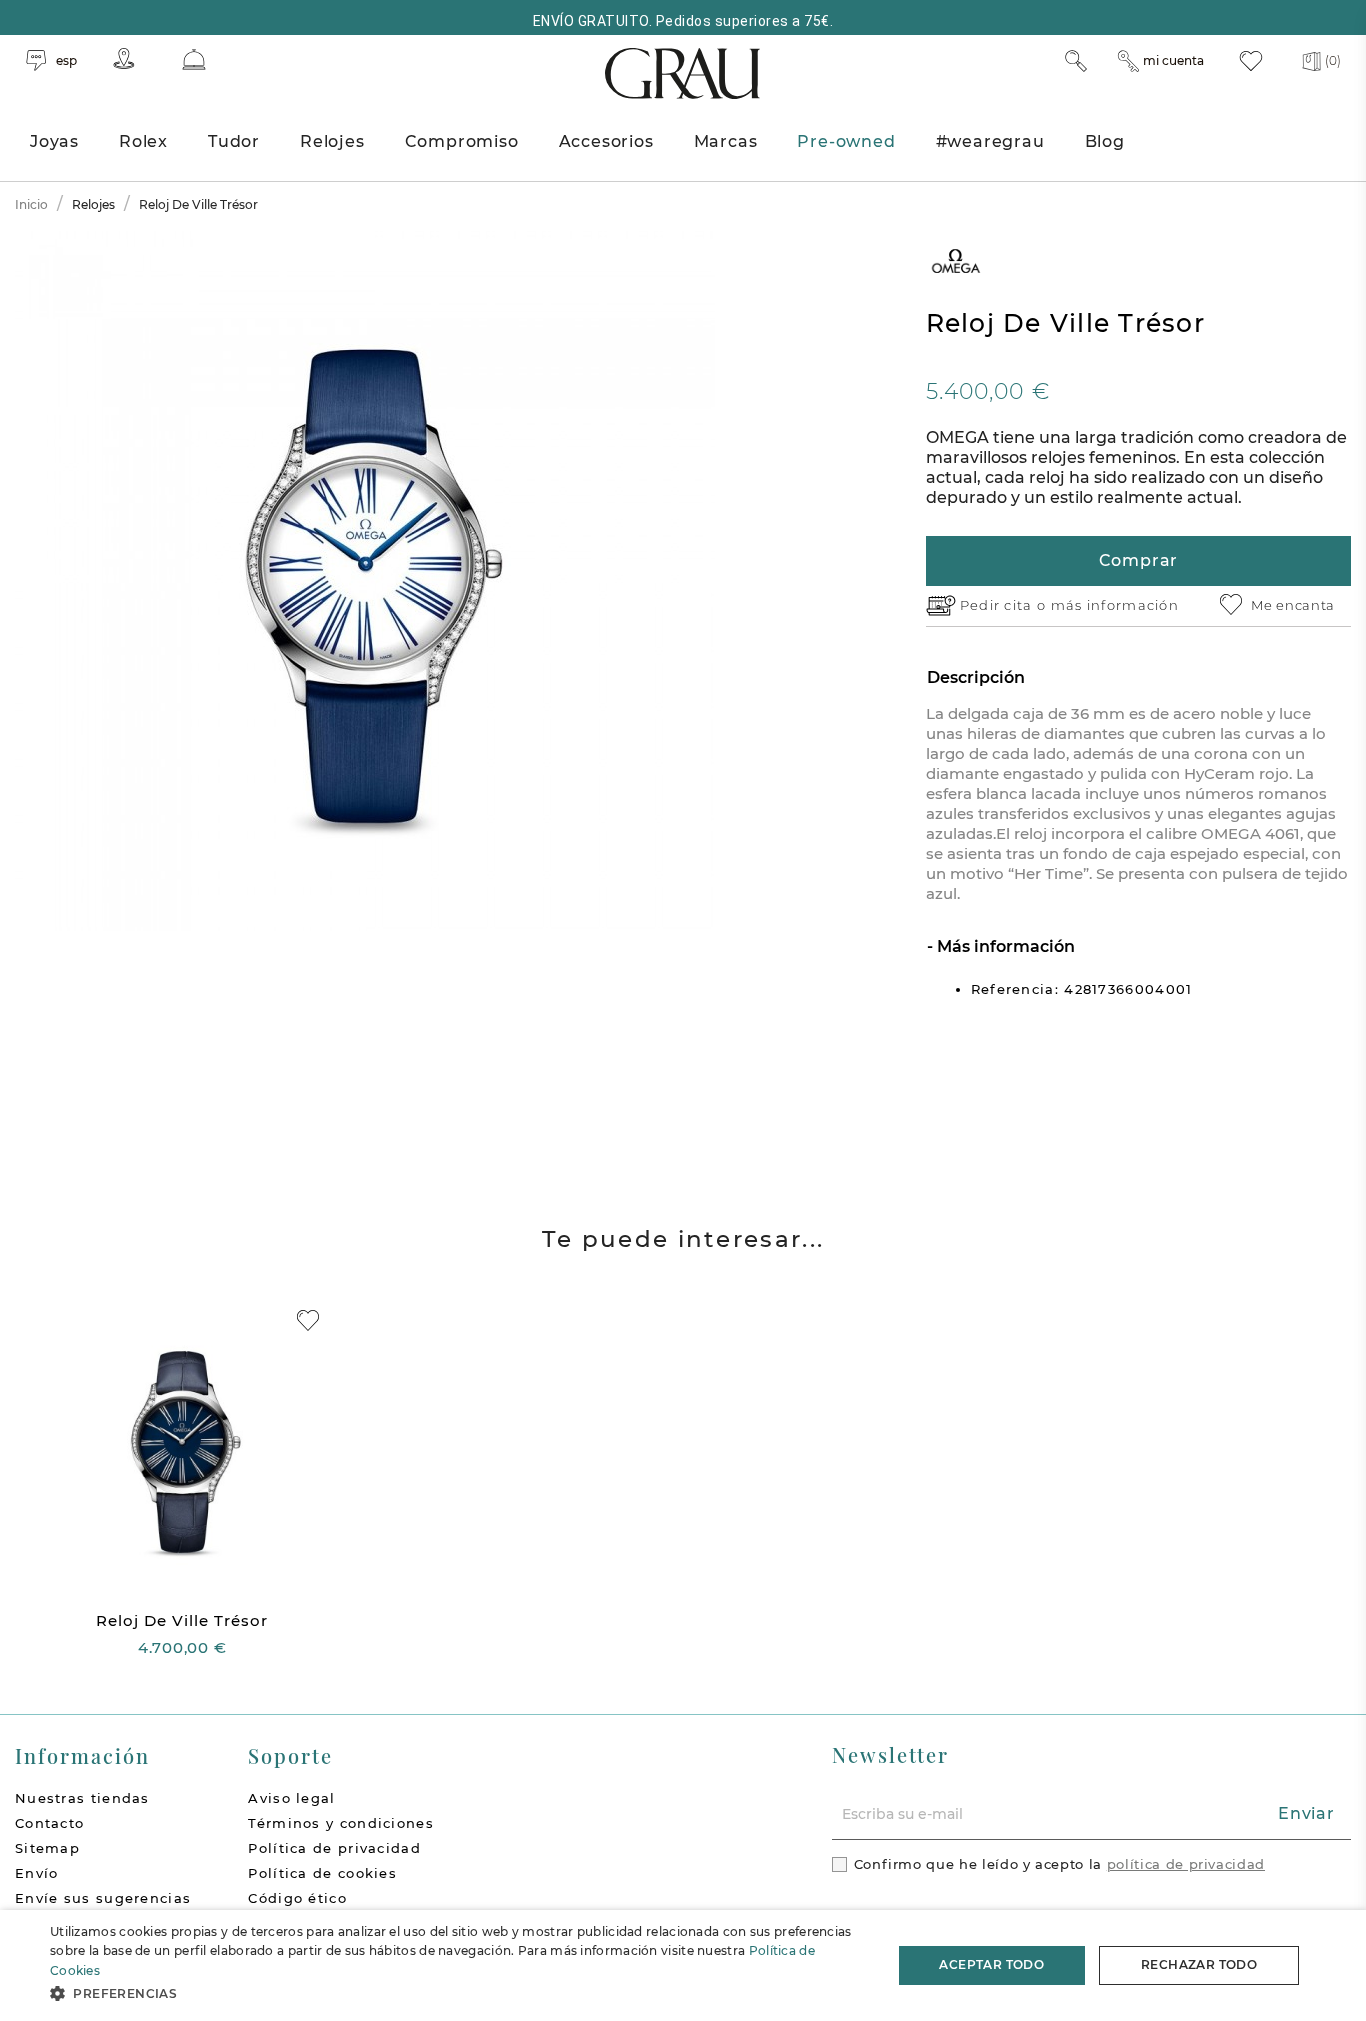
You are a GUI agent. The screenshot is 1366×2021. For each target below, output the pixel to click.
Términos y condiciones (341, 1823)
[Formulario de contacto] (194, 59)
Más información (1004, 946)
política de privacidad (1186, 1864)
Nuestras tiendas (82, 1798)
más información (1115, 605)
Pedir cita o (1005, 605)
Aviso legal (291, 1798)
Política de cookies (322, 1873)
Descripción (976, 677)
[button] (458, 1993)
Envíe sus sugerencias (103, 1898)
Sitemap (47, 1848)
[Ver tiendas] (124, 58)
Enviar (1306, 1813)
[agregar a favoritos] (308, 1320)
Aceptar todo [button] (991, 1964)
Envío (37, 1873)
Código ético (297, 1898)
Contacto (49, 1823)
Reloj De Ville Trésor (182, 1620)
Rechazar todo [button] (1199, 1964)
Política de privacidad (334, 1848)
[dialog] (683, 1965)
